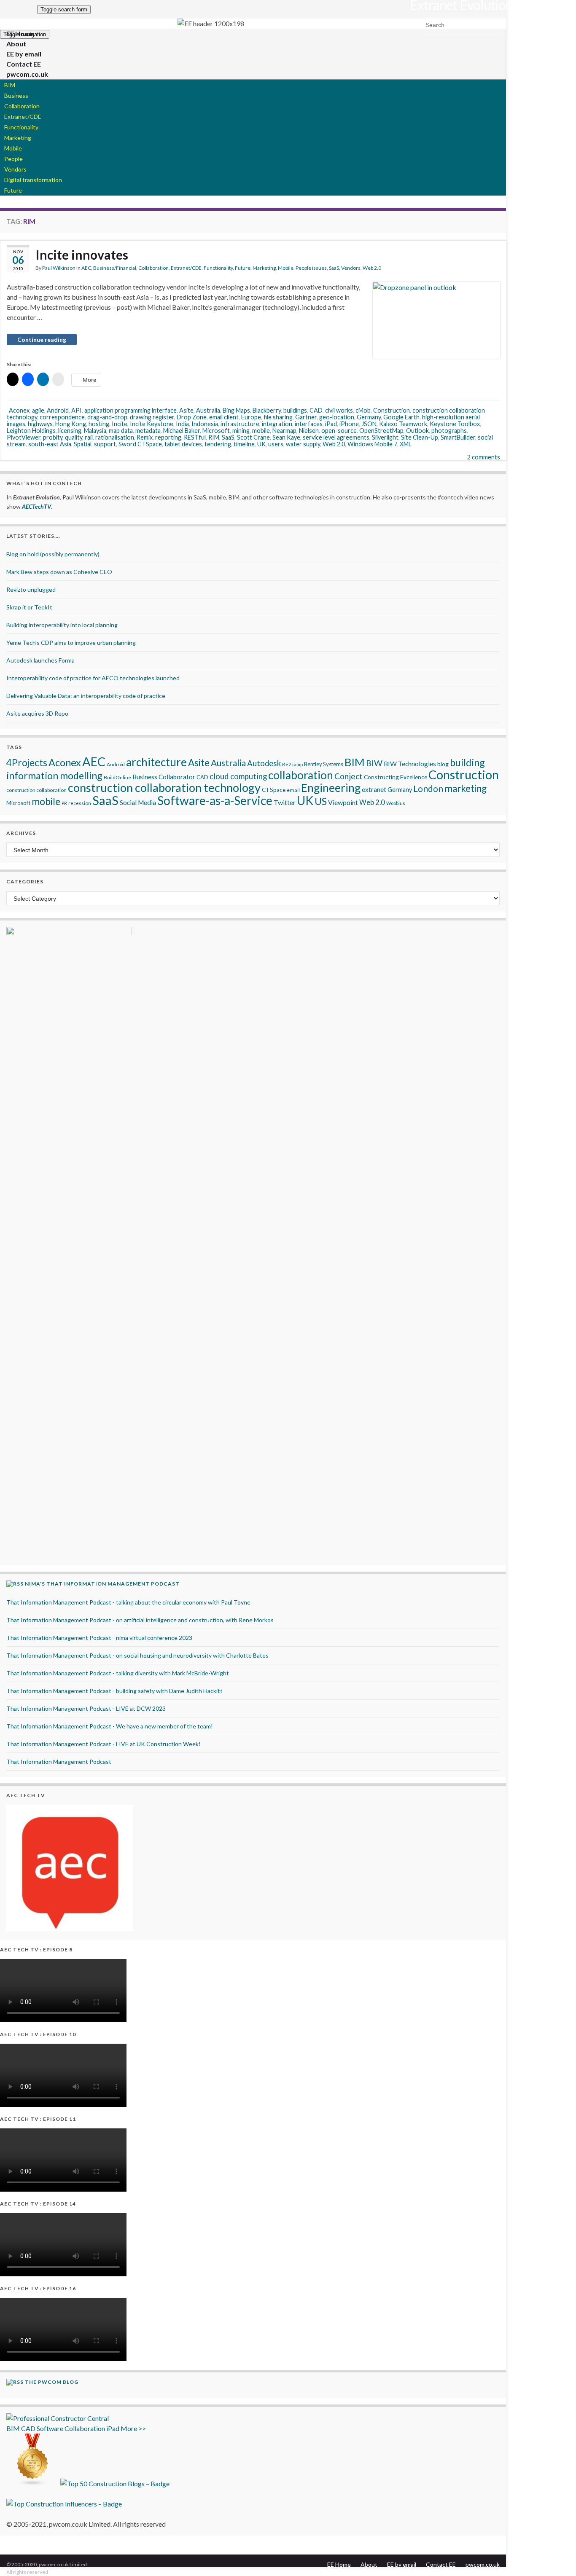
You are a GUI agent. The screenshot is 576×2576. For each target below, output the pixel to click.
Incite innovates (82, 255)
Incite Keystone (152, 424)
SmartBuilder (458, 437)
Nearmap (284, 431)
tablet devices (183, 444)
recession (80, 803)
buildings (295, 410)
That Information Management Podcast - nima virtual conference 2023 (99, 1638)
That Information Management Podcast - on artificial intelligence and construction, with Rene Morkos (140, 1620)
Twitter (285, 802)
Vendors (15, 169)
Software (50, 2428)
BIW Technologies (410, 764)
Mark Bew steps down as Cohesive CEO (59, 572)
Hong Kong (71, 424)
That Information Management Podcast (59, 1762)
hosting (99, 424)
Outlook (417, 431)
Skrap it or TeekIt (29, 607)
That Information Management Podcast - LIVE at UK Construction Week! (104, 1744)
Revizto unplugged (31, 589)
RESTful (195, 437)
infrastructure (240, 424)
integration (277, 424)
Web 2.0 (372, 268)
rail (89, 437)
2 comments (484, 457)
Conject (349, 776)
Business (16, 95)
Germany (369, 417)
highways (40, 424)
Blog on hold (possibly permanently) (53, 554)
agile (38, 410)
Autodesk (264, 763)
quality (74, 437)
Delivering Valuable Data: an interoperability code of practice (86, 696)
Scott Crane (253, 437)
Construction (392, 410)
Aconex (19, 410)
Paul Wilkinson (59, 268)
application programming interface (131, 410)
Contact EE (441, 2564)
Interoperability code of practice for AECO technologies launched (93, 678)
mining (241, 431)
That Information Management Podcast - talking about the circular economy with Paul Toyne (128, 1602)
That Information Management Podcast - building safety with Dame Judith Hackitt (114, 1691)
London (428, 789)
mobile (261, 431)
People (13, 159)
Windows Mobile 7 (372, 444)
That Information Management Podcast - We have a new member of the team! (110, 1726)
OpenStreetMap (381, 431)
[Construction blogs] (33, 2483)
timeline (244, 444)
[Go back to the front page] (211, 24)
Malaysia (95, 431)
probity (53, 437)
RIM (214, 437)
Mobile (13, 148)
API (77, 410)
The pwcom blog (52, 2382)
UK (261, 444)
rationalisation (115, 437)
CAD (316, 410)
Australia (208, 410)
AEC (86, 268)
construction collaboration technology (164, 788)
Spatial (83, 444)
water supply (303, 444)
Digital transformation (33, 180)
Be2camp (292, 764)
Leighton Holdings (31, 431)
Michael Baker (182, 431)
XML (406, 444)
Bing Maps (236, 410)
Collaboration (22, 106)
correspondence (62, 417)
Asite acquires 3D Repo (37, 713)
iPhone (349, 424)
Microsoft (216, 431)
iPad (331, 424)
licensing (70, 431)
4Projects (27, 763)
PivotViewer (24, 437)
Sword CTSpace (140, 444)
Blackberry (267, 410)
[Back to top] (557, 2557)
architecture (156, 762)
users (276, 444)
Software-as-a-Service (215, 800)
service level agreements (336, 437)
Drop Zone (192, 417)
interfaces (309, 424)
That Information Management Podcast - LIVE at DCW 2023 (86, 1708)
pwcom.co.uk (27, 74)
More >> (133, 2428)
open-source (339, 431)
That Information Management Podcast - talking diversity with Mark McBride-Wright (118, 1673)
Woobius (396, 803)
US (321, 801)
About (369, 2564)
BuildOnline (117, 777)
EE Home (339, 2564)
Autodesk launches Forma (40, 660)
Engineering (331, 788)
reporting (168, 437)
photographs (449, 431)
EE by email (402, 2564)
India (182, 424)
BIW (374, 763)
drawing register (152, 417)
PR (64, 803)
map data (121, 431)
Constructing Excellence (396, 777)
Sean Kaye (286, 437)
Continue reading (42, 339)
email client (224, 417)
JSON (369, 424)
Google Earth (401, 417)
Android (58, 410)
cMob (363, 410)
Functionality (21, 127)
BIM (10, 85)
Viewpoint (343, 802)
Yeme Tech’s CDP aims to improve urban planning (71, 643)
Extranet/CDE (23, 117)
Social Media (138, 802)
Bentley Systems (324, 764)
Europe (251, 417)
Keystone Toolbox (455, 424)
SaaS (334, 268)
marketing (466, 788)
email (293, 790)
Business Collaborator (164, 777)
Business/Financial (115, 268)
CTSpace (274, 790)
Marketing (18, 138)
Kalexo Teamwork (403, 424)
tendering (218, 444)
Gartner (306, 417)
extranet (374, 789)
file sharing (278, 417)
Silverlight (385, 437)
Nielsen (309, 431)
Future (13, 190)
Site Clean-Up (420, 437)
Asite (186, 410)
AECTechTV (36, 506)
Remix (145, 437)
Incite (120, 424)
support (105, 444)
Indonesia (205, 424)
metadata (148, 431)
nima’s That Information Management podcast (102, 1584)
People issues (311, 268)
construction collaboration (36, 790)
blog (443, 764)
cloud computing (238, 776)
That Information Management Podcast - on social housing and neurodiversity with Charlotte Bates (137, 1655)
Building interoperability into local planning (62, 625)
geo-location (337, 417)
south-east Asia (50, 444)
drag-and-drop (107, 417)
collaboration (301, 775)
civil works (339, 410)
